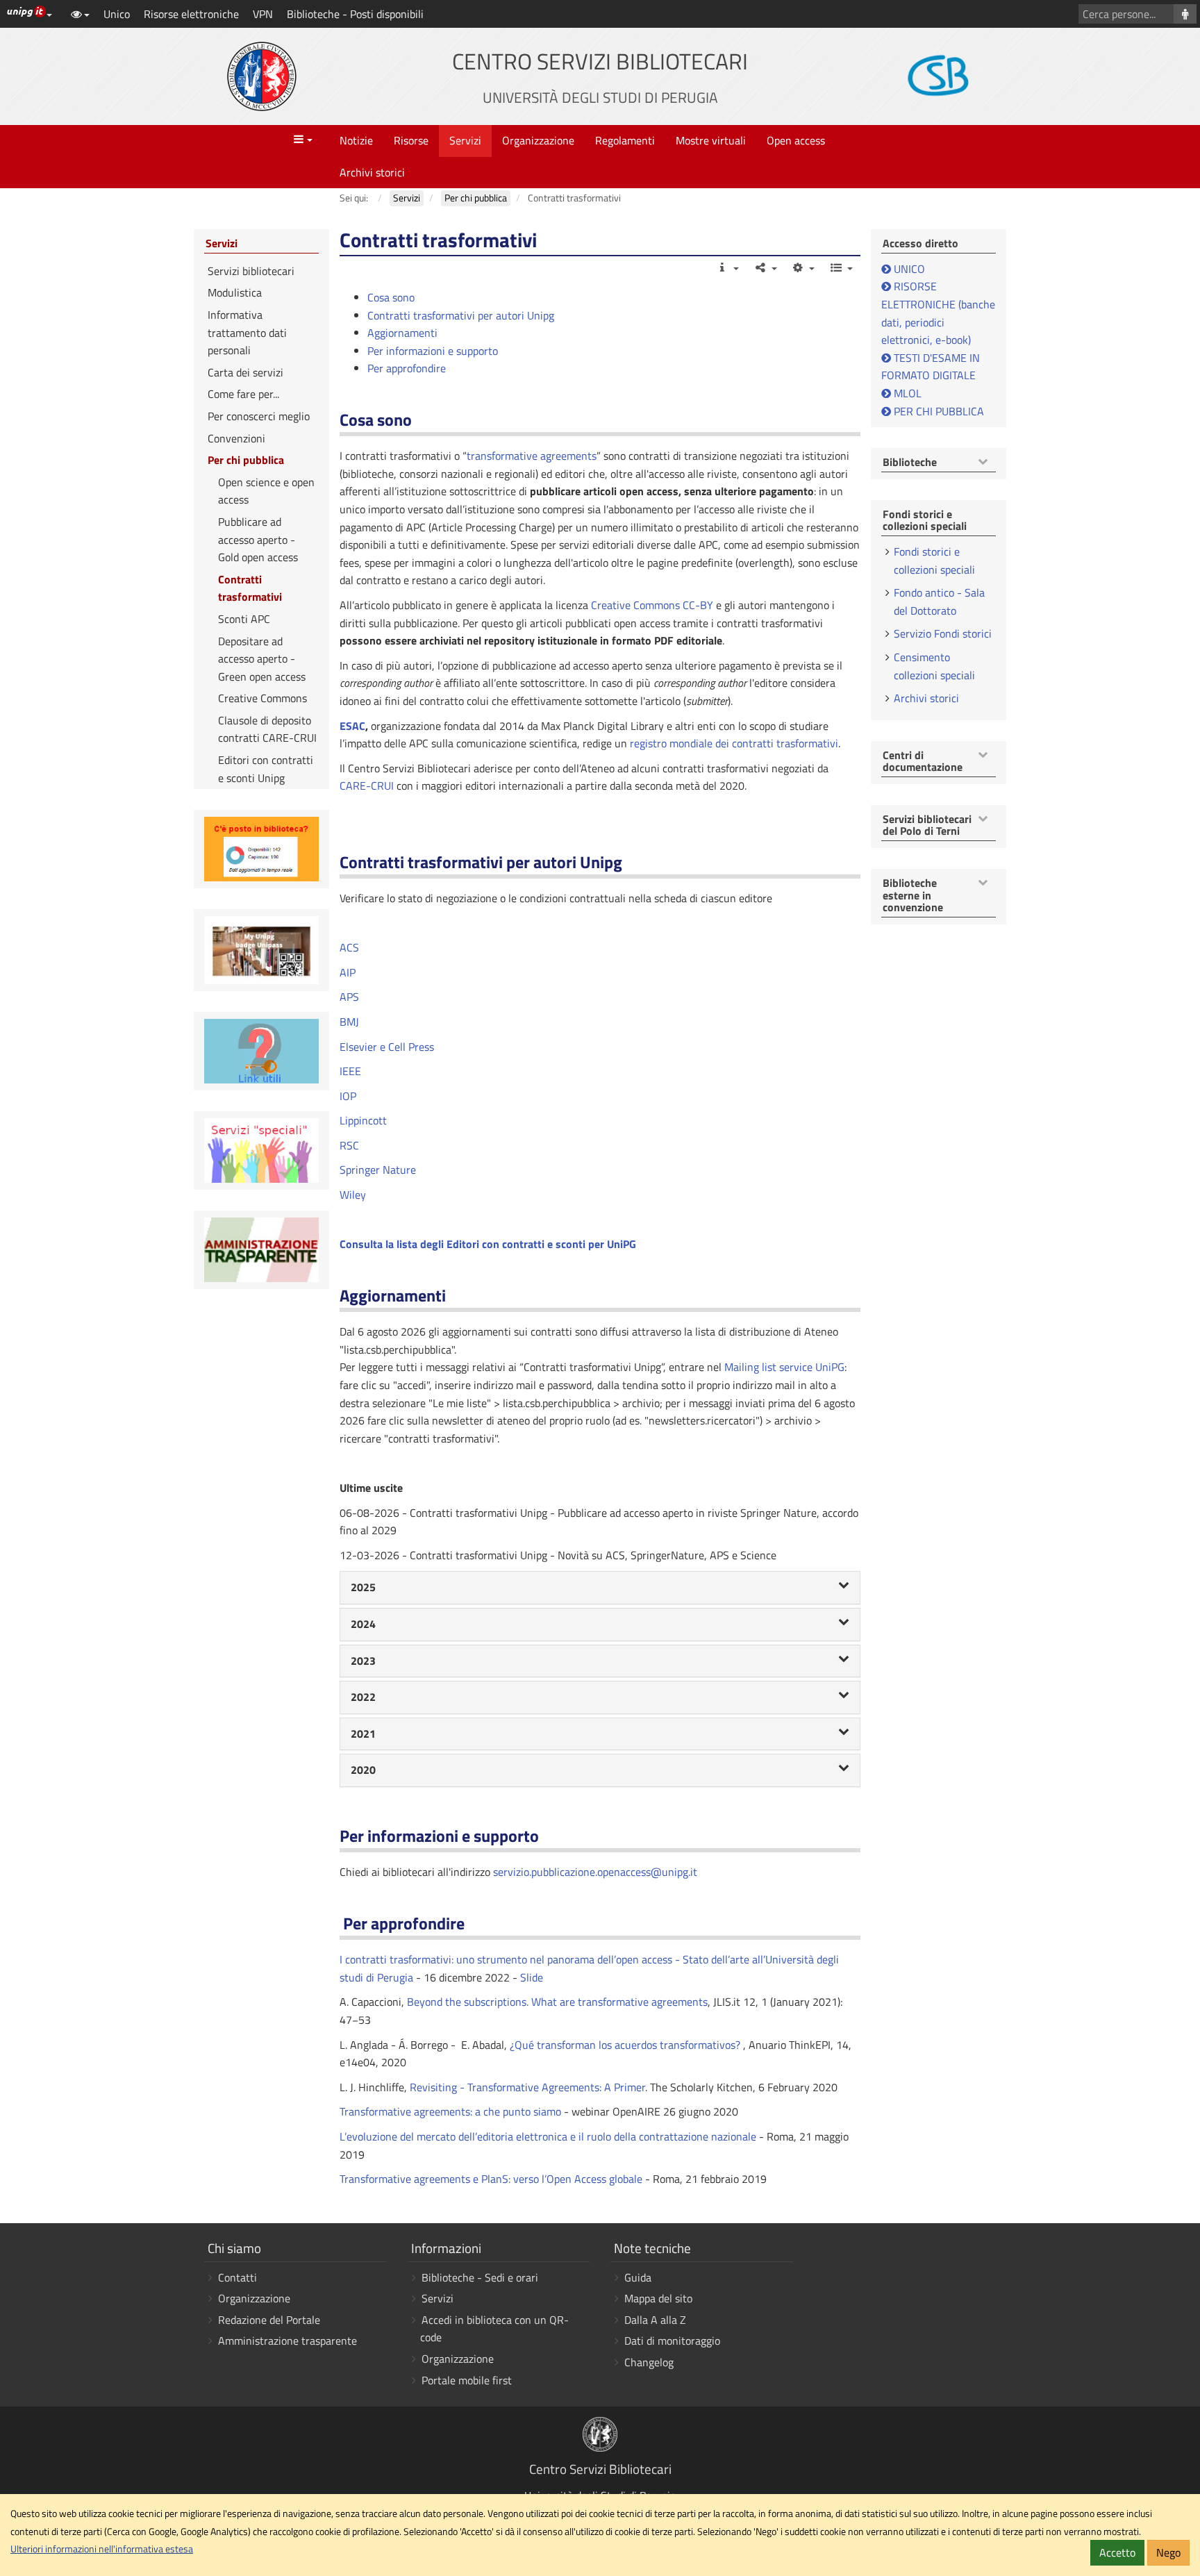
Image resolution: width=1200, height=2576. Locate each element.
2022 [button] (363, 1697)
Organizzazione (538, 140)
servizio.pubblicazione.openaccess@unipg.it (595, 1872)
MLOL (906, 393)
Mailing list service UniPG (784, 1367)
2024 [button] (363, 1624)
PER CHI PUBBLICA (937, 411)
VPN (263, 14)
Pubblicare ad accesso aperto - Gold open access (258, 539)
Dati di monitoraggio (672, 2341)
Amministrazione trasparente (287, 2341)
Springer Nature (378, 1170)
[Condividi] (765, 267)
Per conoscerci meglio (259, 416)
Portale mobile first (467, 2380)
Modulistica (235, 292)
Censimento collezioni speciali (934, 666)
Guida (638, 2277)
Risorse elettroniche (191, 14)
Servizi (465, 140)
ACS (349, 947)
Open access (796, 140)
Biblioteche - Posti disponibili (355, 14)
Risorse (411, 140)
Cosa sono (391, 297)
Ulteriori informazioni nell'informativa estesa (102, 2549)
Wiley (353, 1195)
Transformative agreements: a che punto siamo (450, 2111)
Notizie (356, 140)
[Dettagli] (727, 267)
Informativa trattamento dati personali (247, 332)
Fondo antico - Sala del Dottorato (939, 601)
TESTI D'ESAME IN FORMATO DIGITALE (931, 367)
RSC (349, 1145)
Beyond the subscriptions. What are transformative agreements (557, 2002)
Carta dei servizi (245, 372)
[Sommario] (841, 267)
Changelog (649, 2362)
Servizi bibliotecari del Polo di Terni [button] (927, 825)
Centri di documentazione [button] (923, 762)
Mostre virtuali (711, 140)
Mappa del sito (658, 2298)
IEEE (350, 1071)
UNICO (909, 269)
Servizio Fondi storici (943, 633)
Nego (1168, 2552)
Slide (532, 1977)
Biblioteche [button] (910, 463)
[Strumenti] (803, 267)
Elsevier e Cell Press (387, 1047)
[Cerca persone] (1185, 14)
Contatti (237, 2277)
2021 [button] (363, 1734)
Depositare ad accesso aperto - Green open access (262, 659)
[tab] (600, 1588)
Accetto (1117, 2552)
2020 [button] (363, 1770)
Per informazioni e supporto (433, 351)
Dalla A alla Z (655, 2320)
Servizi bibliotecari (251, 271)
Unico (117, 14)
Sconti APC (244, 619)
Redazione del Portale (269, 2320)
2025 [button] (363, 1587)
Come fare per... (243, 394)
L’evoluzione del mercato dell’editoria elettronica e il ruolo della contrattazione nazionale (548, 2136)
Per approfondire (407, 368)
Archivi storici (372, 172)
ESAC (352, 726)
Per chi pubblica (246, 460)
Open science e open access (266, 491)
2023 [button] (363, 1661)
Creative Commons (262, 698)
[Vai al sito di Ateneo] (262, 76)
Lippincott (363, 1120)
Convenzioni (236, 438)
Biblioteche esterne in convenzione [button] (913, 896)
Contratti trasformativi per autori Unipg (461, 315)
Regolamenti (625, 140)
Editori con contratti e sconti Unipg (266, 769)
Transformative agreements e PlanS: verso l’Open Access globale (491, 2179)
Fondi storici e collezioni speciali (934, 560)
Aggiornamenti (402, 333)
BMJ (349, 1022)
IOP (348, 1096)
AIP (348, 972)
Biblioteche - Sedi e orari (480, 2277)
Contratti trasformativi (250, 588)
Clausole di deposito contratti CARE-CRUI (267, 729)
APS (349, 997)
